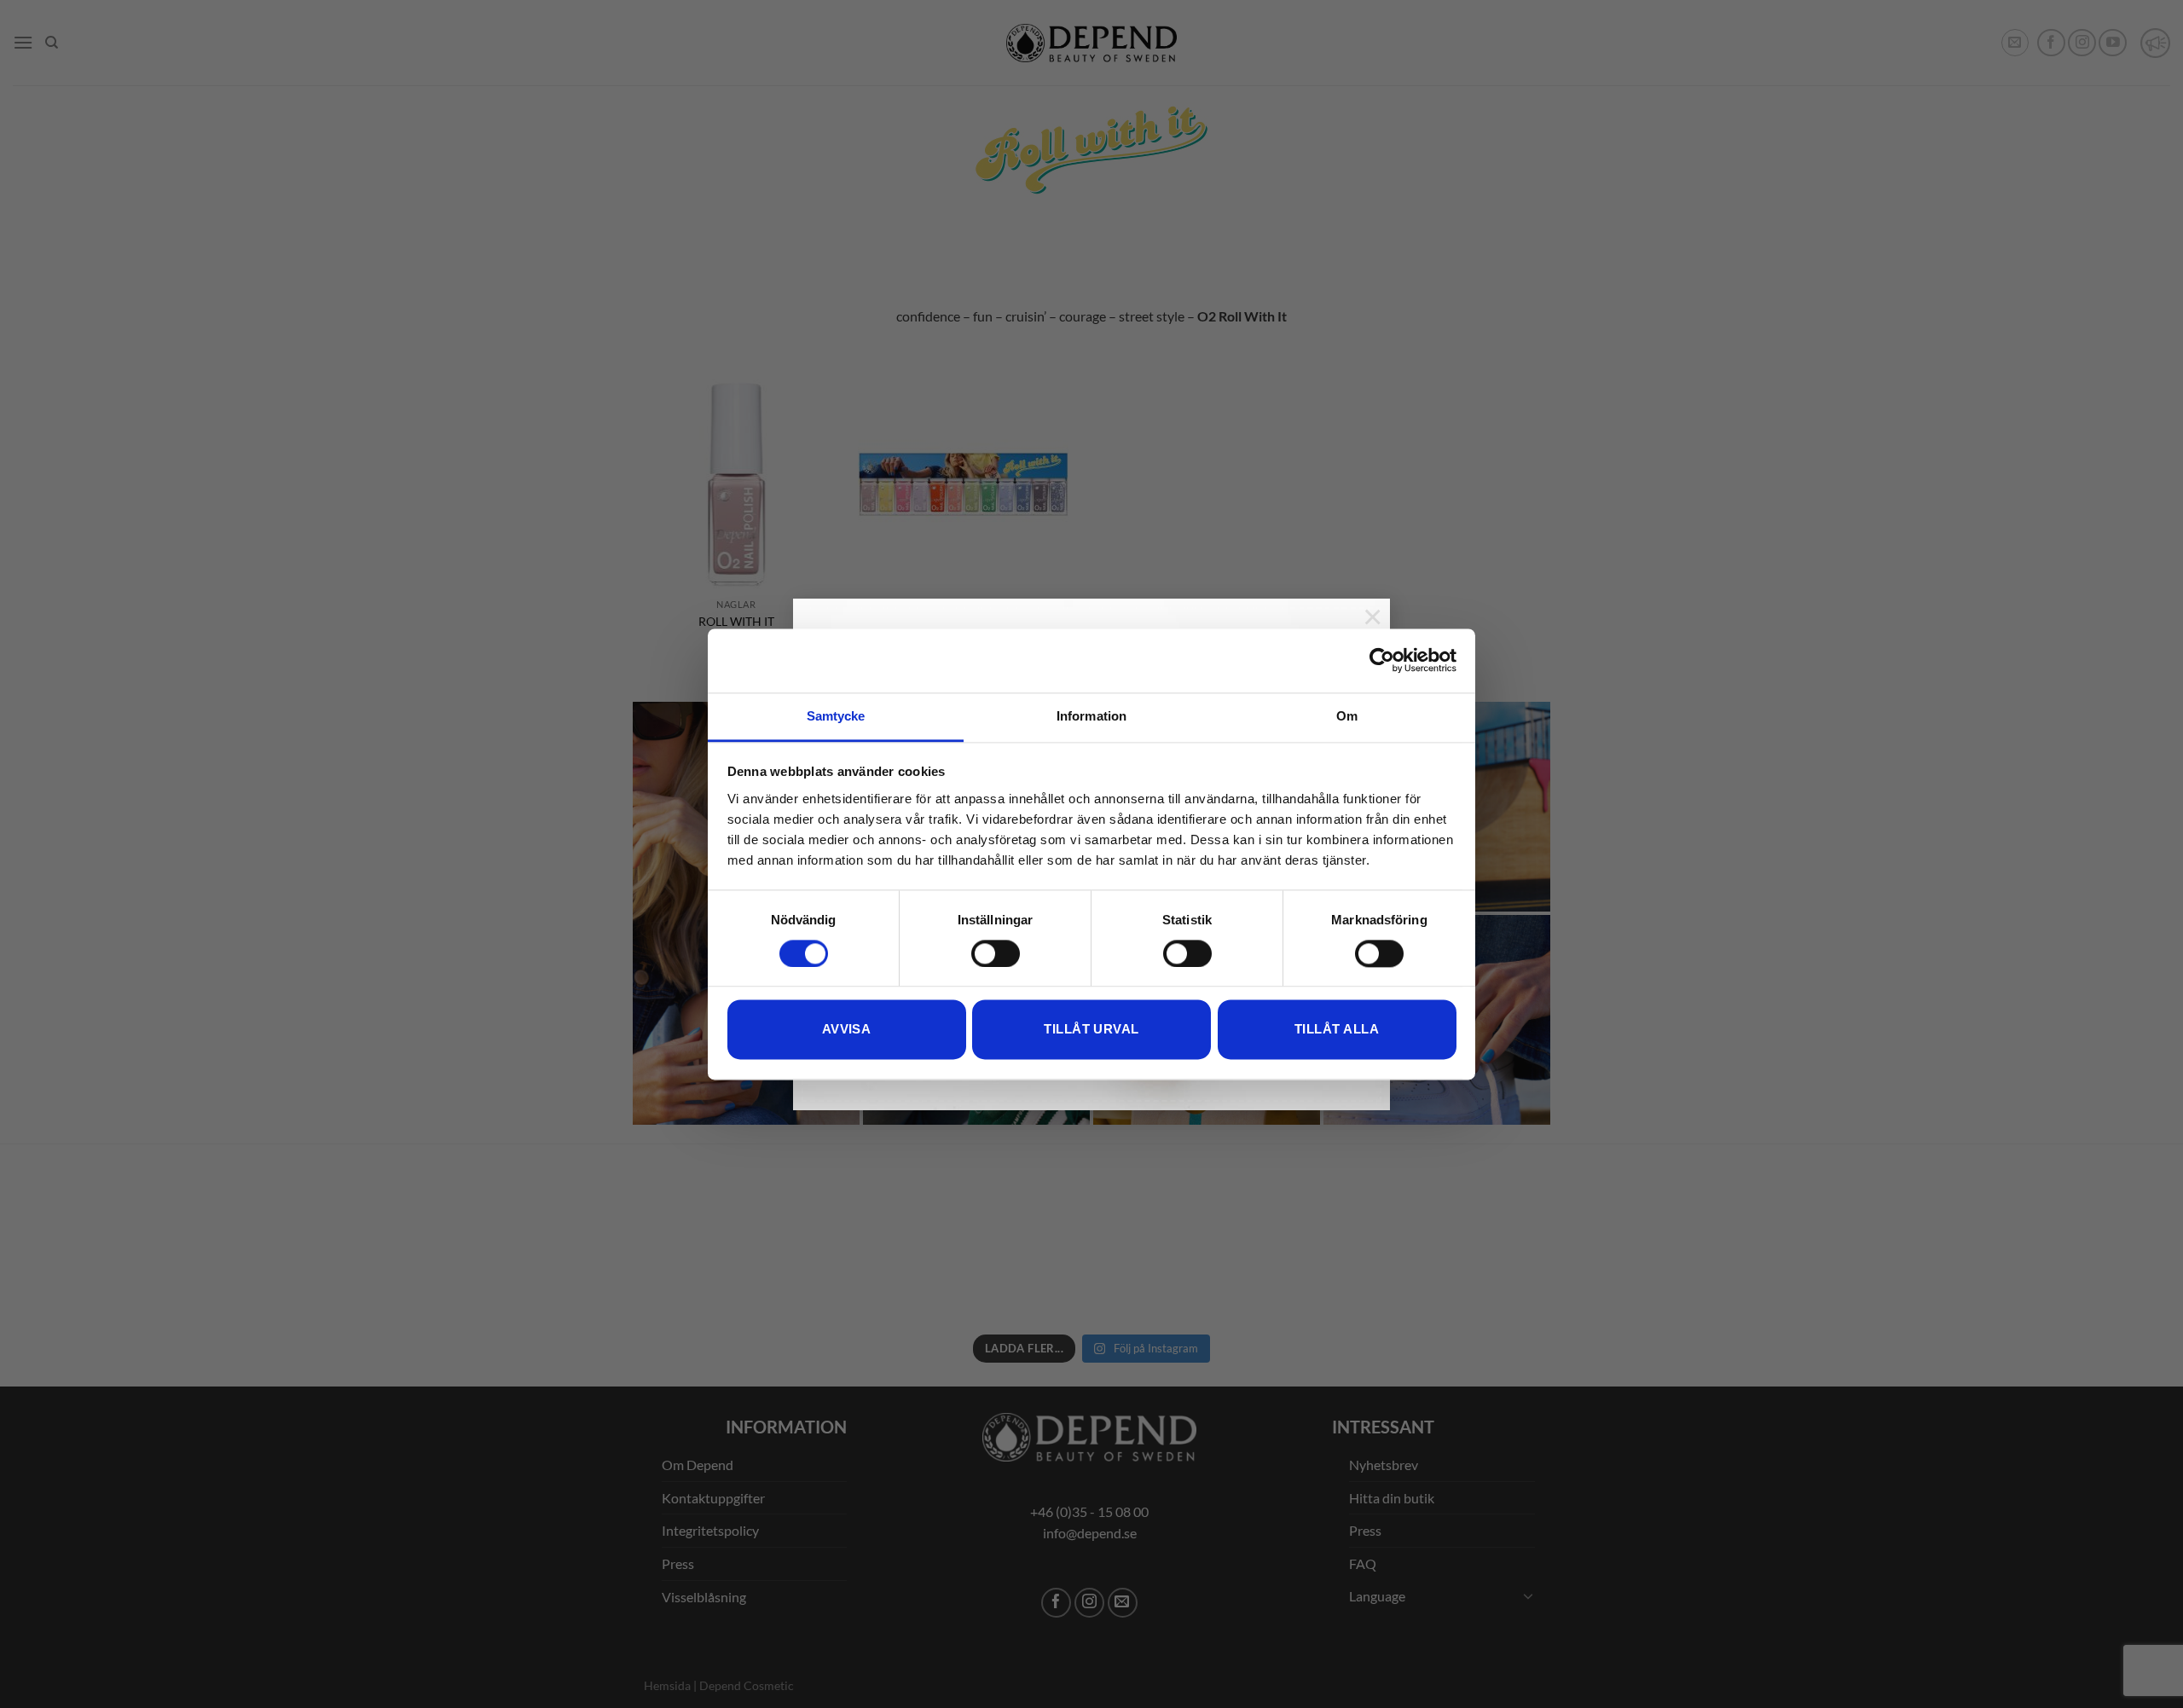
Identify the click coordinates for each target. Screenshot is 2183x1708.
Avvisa (847, 1030)
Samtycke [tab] (836, 716)
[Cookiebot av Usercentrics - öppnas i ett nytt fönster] (1382, 660)
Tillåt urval (1091, 1030)
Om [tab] (1347, 716)
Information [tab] (1091, 716)
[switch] (996, 953)
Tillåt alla (1337, 1030)
